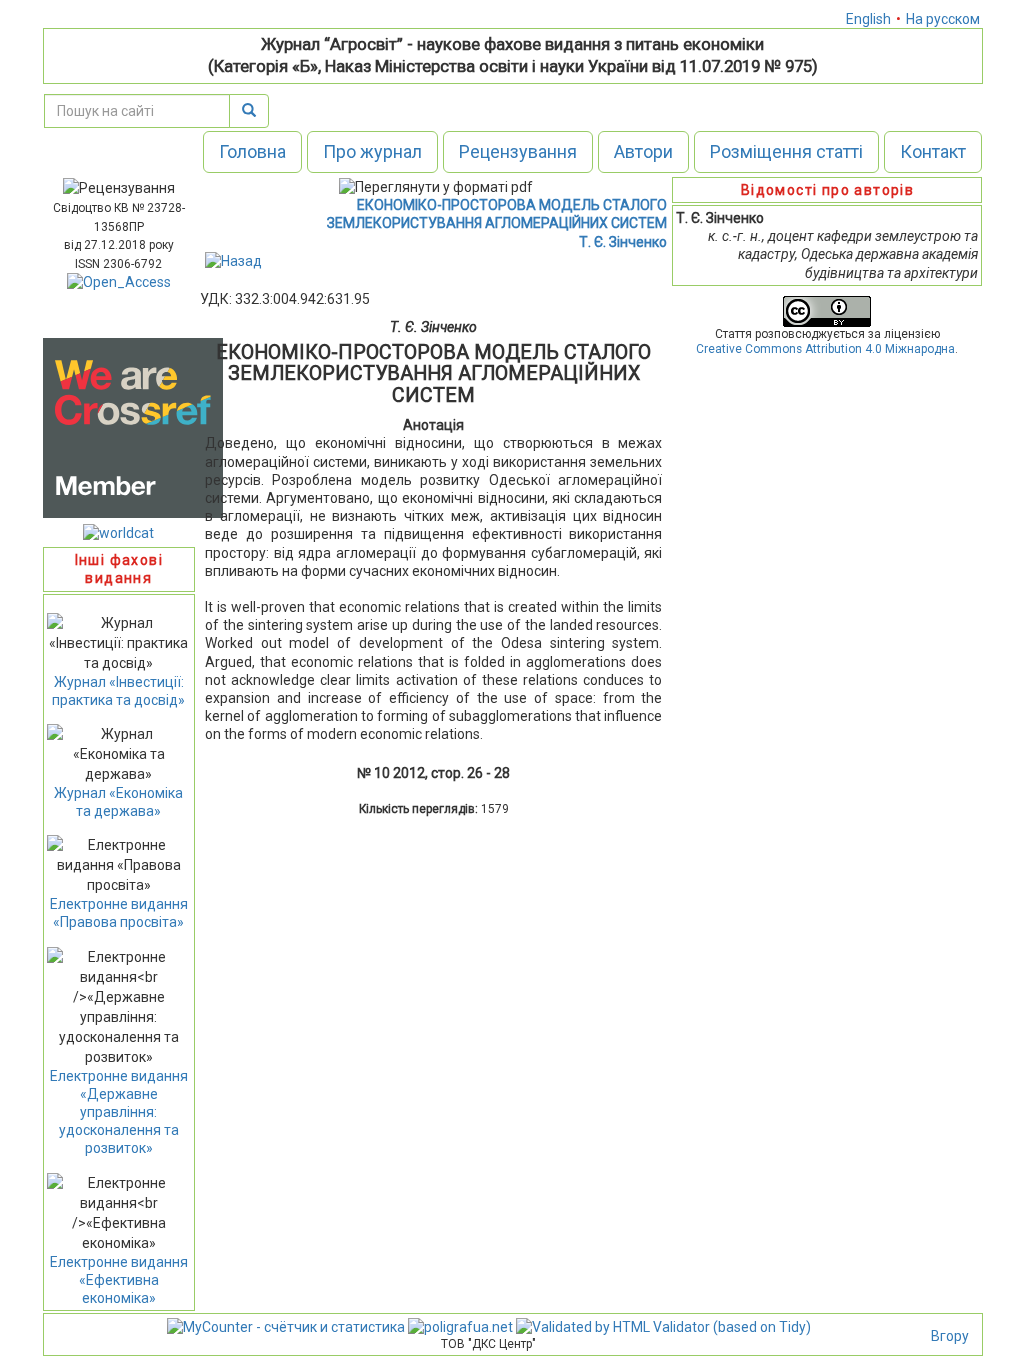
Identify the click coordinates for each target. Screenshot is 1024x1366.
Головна (252, 151)
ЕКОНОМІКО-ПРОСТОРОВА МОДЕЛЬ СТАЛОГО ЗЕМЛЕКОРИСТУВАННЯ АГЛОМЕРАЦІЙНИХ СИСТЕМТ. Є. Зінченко (497, 223)
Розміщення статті (786, 151)
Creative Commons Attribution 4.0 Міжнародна (825, 349)
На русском (943, 19)
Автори (643, 151)
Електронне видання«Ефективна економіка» (119, 1280)
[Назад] (233, 260)
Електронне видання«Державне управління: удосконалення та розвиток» (119, 1112)
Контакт (933, 151)
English (868, 19)
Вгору (950, 1336)
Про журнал (372, 151)
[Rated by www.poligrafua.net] (460, 1326)
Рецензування (518, 151)
